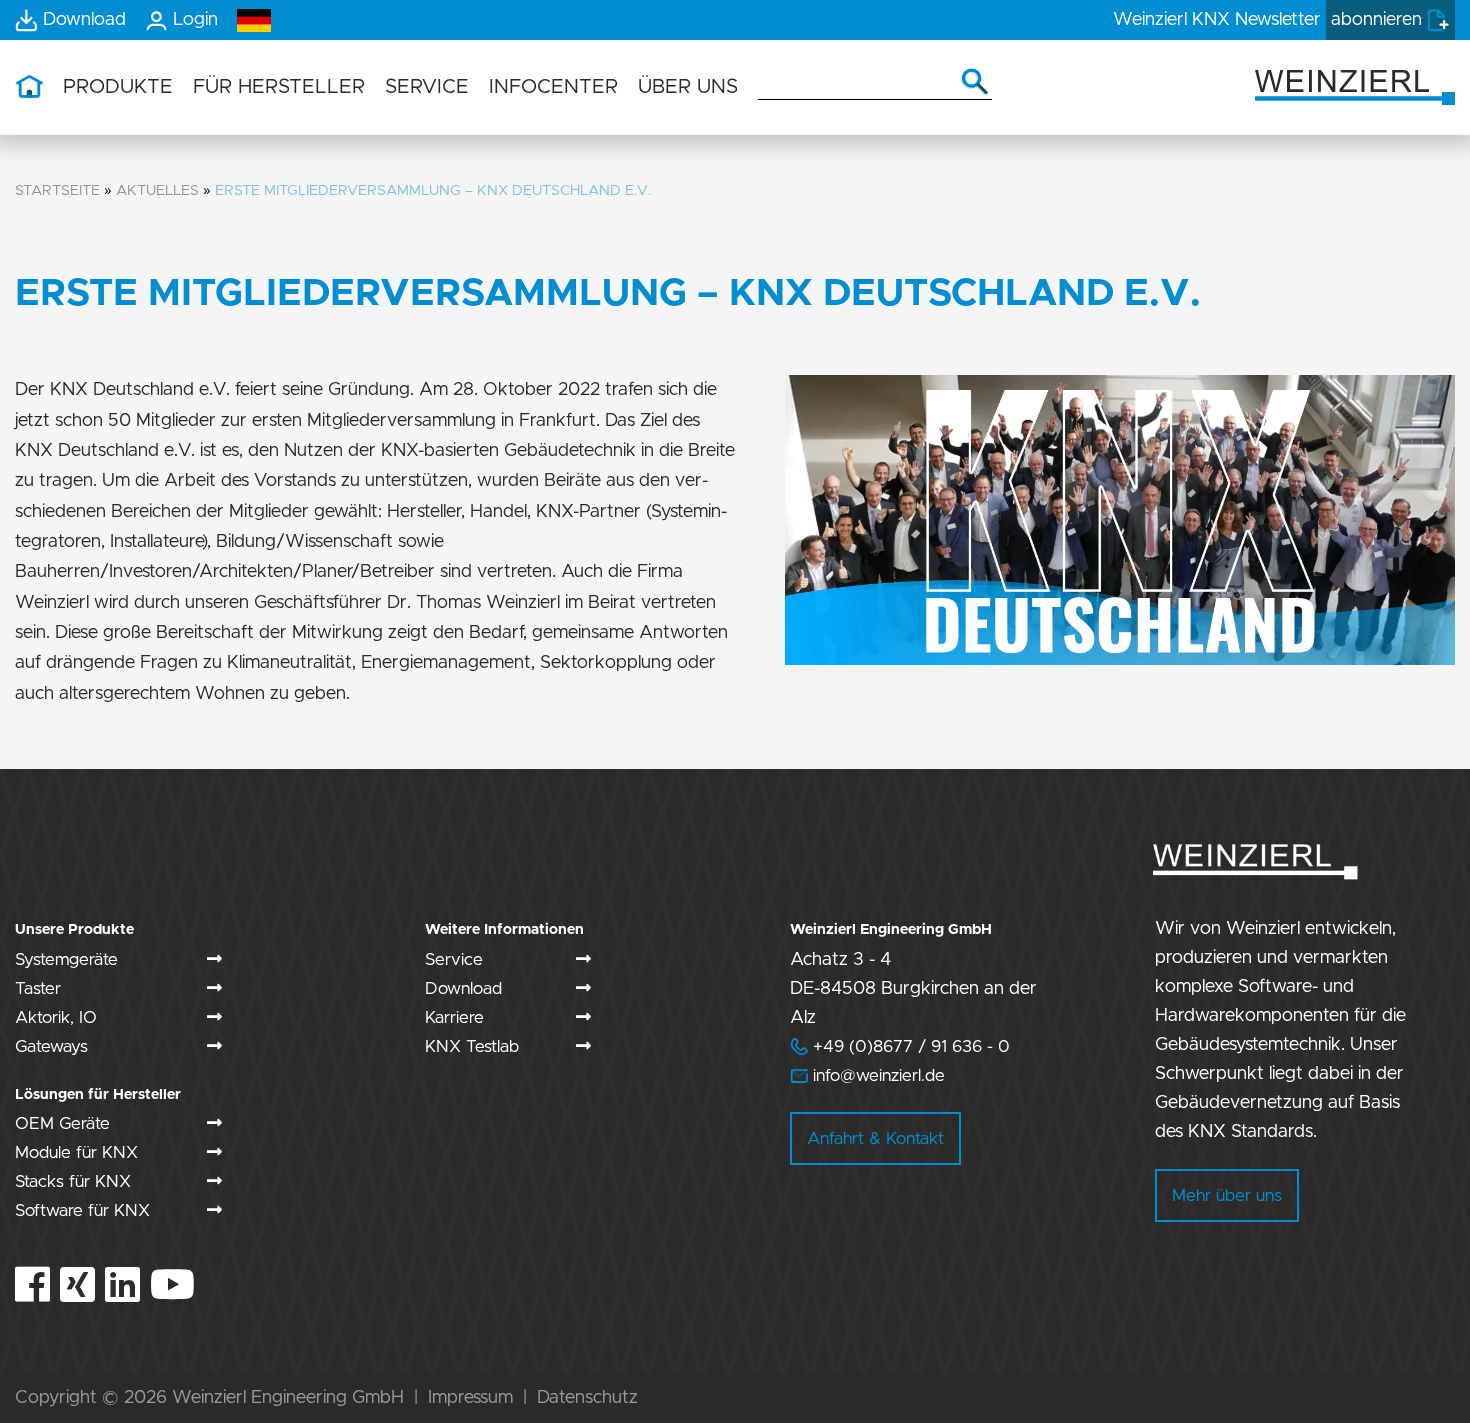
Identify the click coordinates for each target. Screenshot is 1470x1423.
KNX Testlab (472, 1046)
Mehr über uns (1227, 1195)
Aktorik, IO (56, 1017)
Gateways (51, 1046)
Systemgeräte (66, 959)
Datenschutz (587, 1398)
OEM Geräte (62, 1123)
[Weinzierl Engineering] (1355, 85)
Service (454, 959)
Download (463, 988)
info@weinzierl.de (876, 1075)
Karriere (454, 1017)
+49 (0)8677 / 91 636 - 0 (900, 1046)
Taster (38, 988)
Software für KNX (82, 1210)
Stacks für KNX (73, 1181)
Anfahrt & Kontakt (875, 1138)
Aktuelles (157, 190)
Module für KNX (76, 1152)
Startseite (57, 190)
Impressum (470, 1398)
